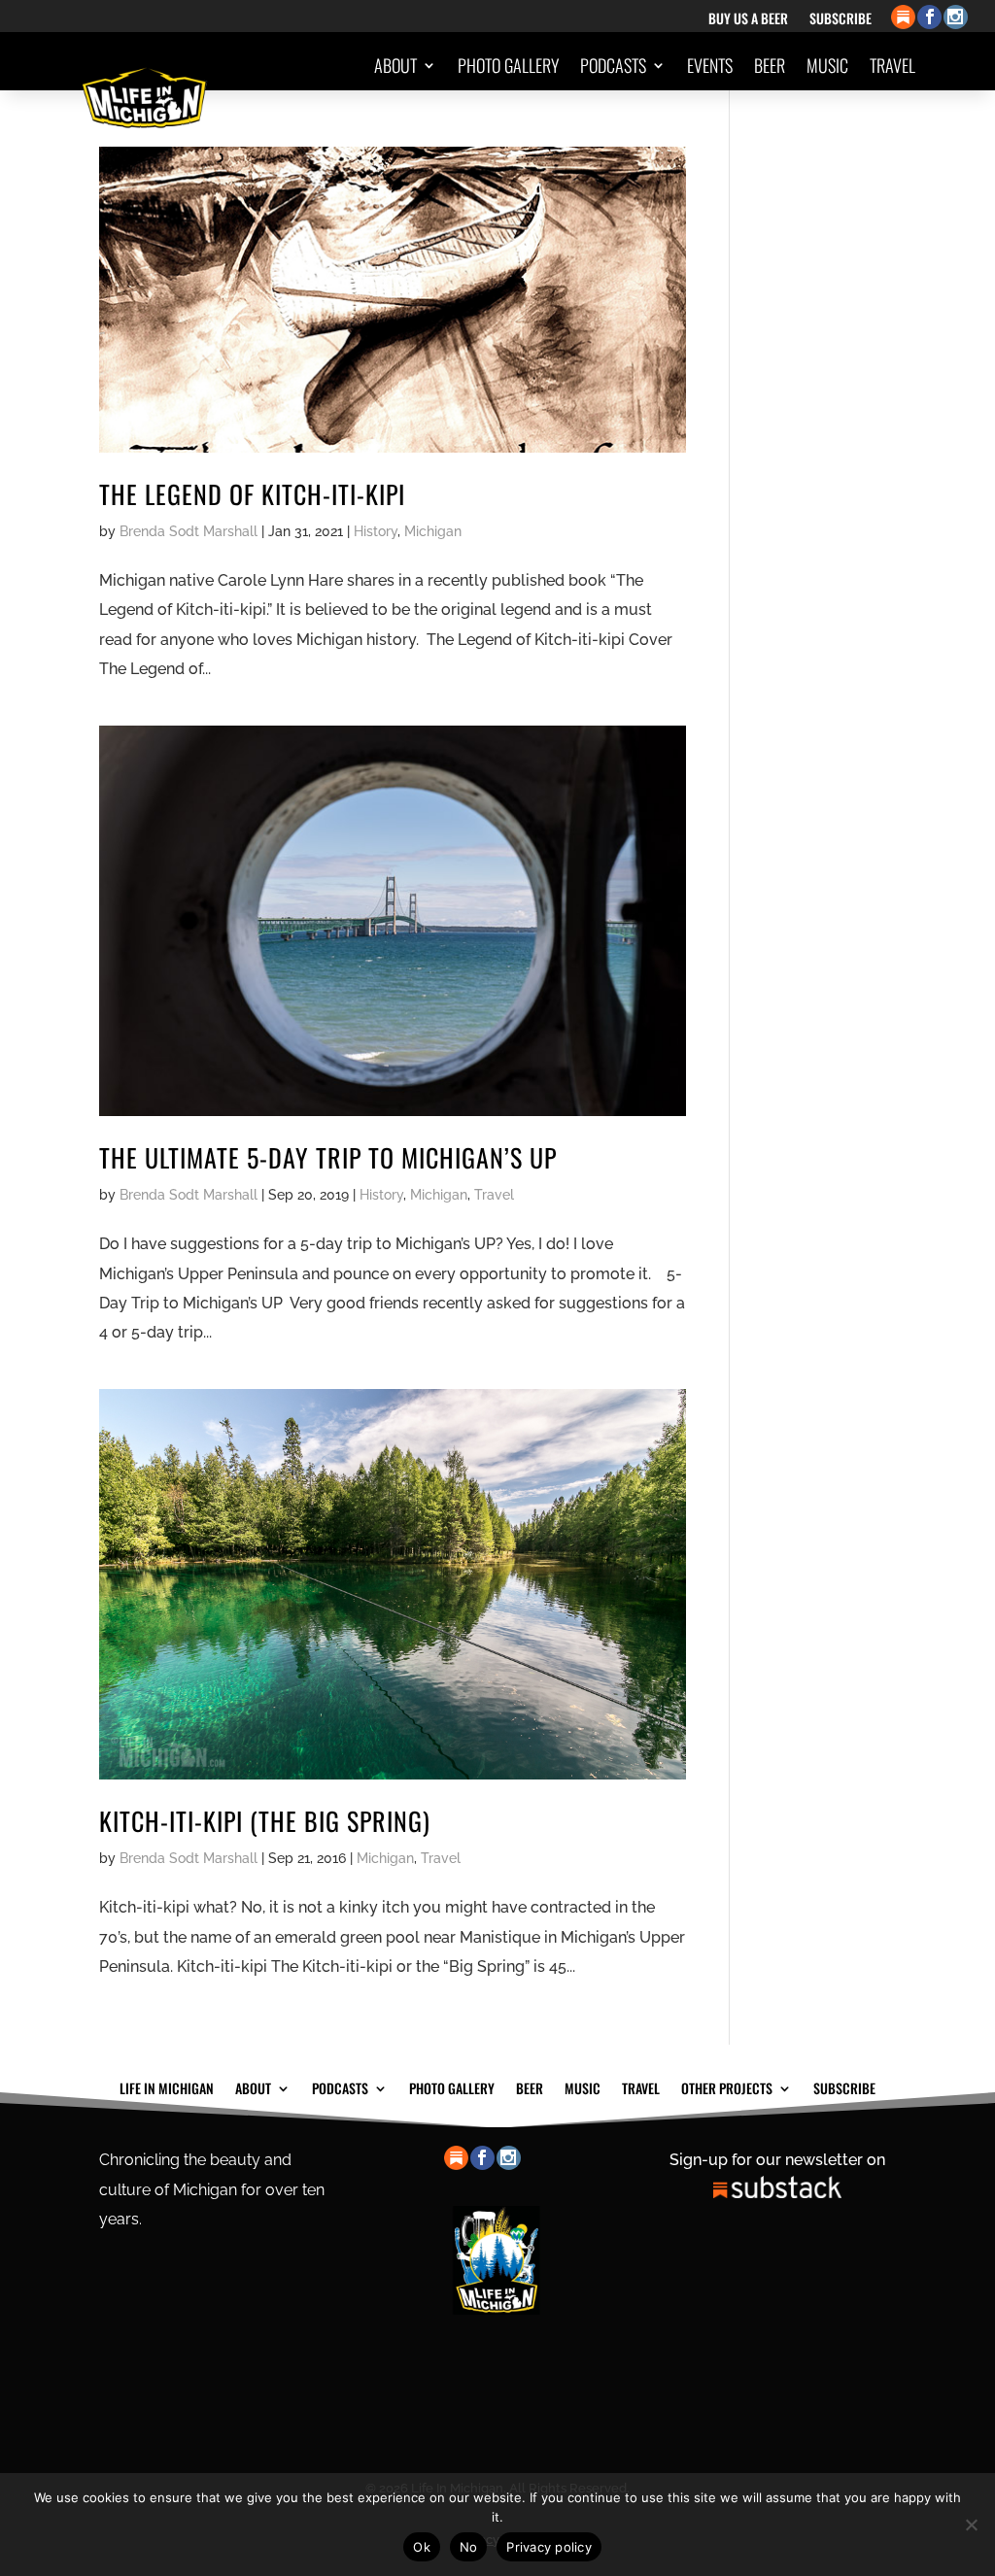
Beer (770, 65)
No (469, 2547)
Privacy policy (549, 2547)
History (376, 531)
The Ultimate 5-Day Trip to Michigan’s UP (328, 1157)
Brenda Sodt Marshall (189, 531)
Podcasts (613, 65)
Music (827, 65)
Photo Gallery (508, 65)
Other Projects (843, 139)
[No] (971, 2525)
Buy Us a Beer (748, 20)
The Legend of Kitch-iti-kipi (252, 494)
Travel (892, 65)
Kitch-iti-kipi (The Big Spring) (265, 1821)
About (395, 65)
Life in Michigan (167, 2086)
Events (710, 65)
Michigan (433, 531)
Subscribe (841, 20)
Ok (422, 2547)
